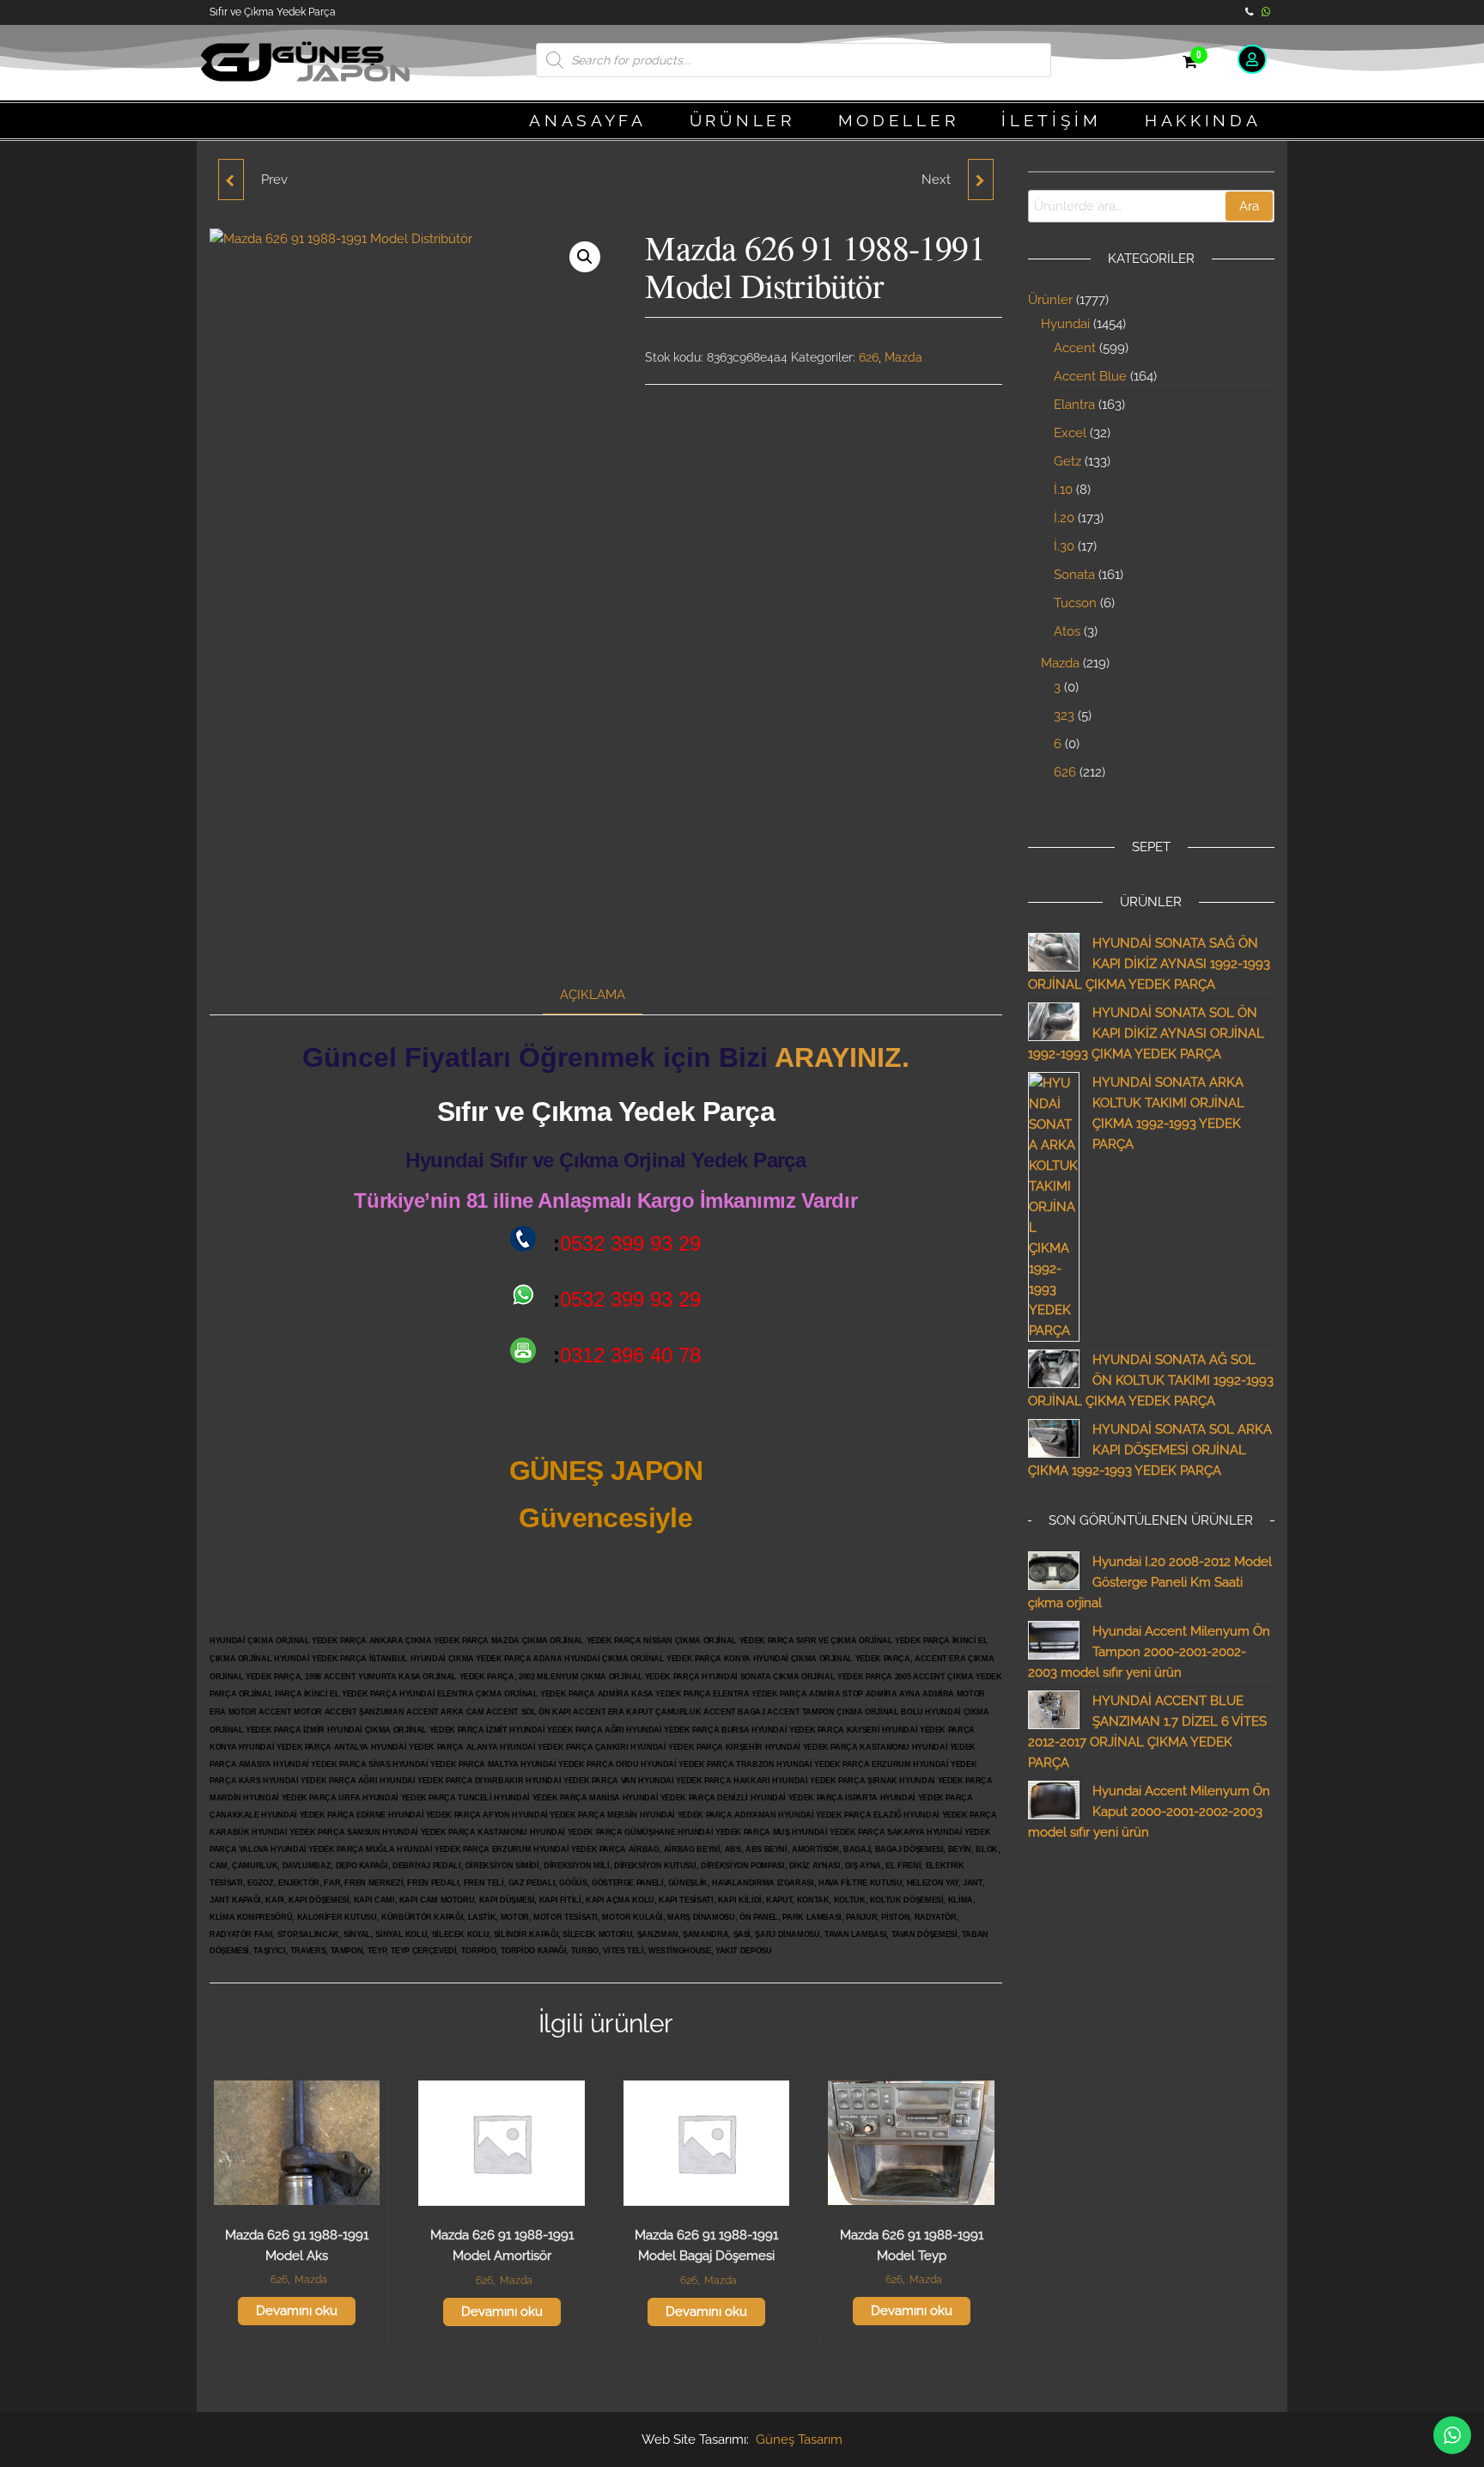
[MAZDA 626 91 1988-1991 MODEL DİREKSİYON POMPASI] (231, 180)
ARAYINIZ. (842, 1057)
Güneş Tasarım (799, 2440)
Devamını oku (297, 2311)
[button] (585, 257)
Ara (1249, 206)
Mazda (903, 357)
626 (869, 357)
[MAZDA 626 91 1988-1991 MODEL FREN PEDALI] (981, 180)
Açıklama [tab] (593, 995)
